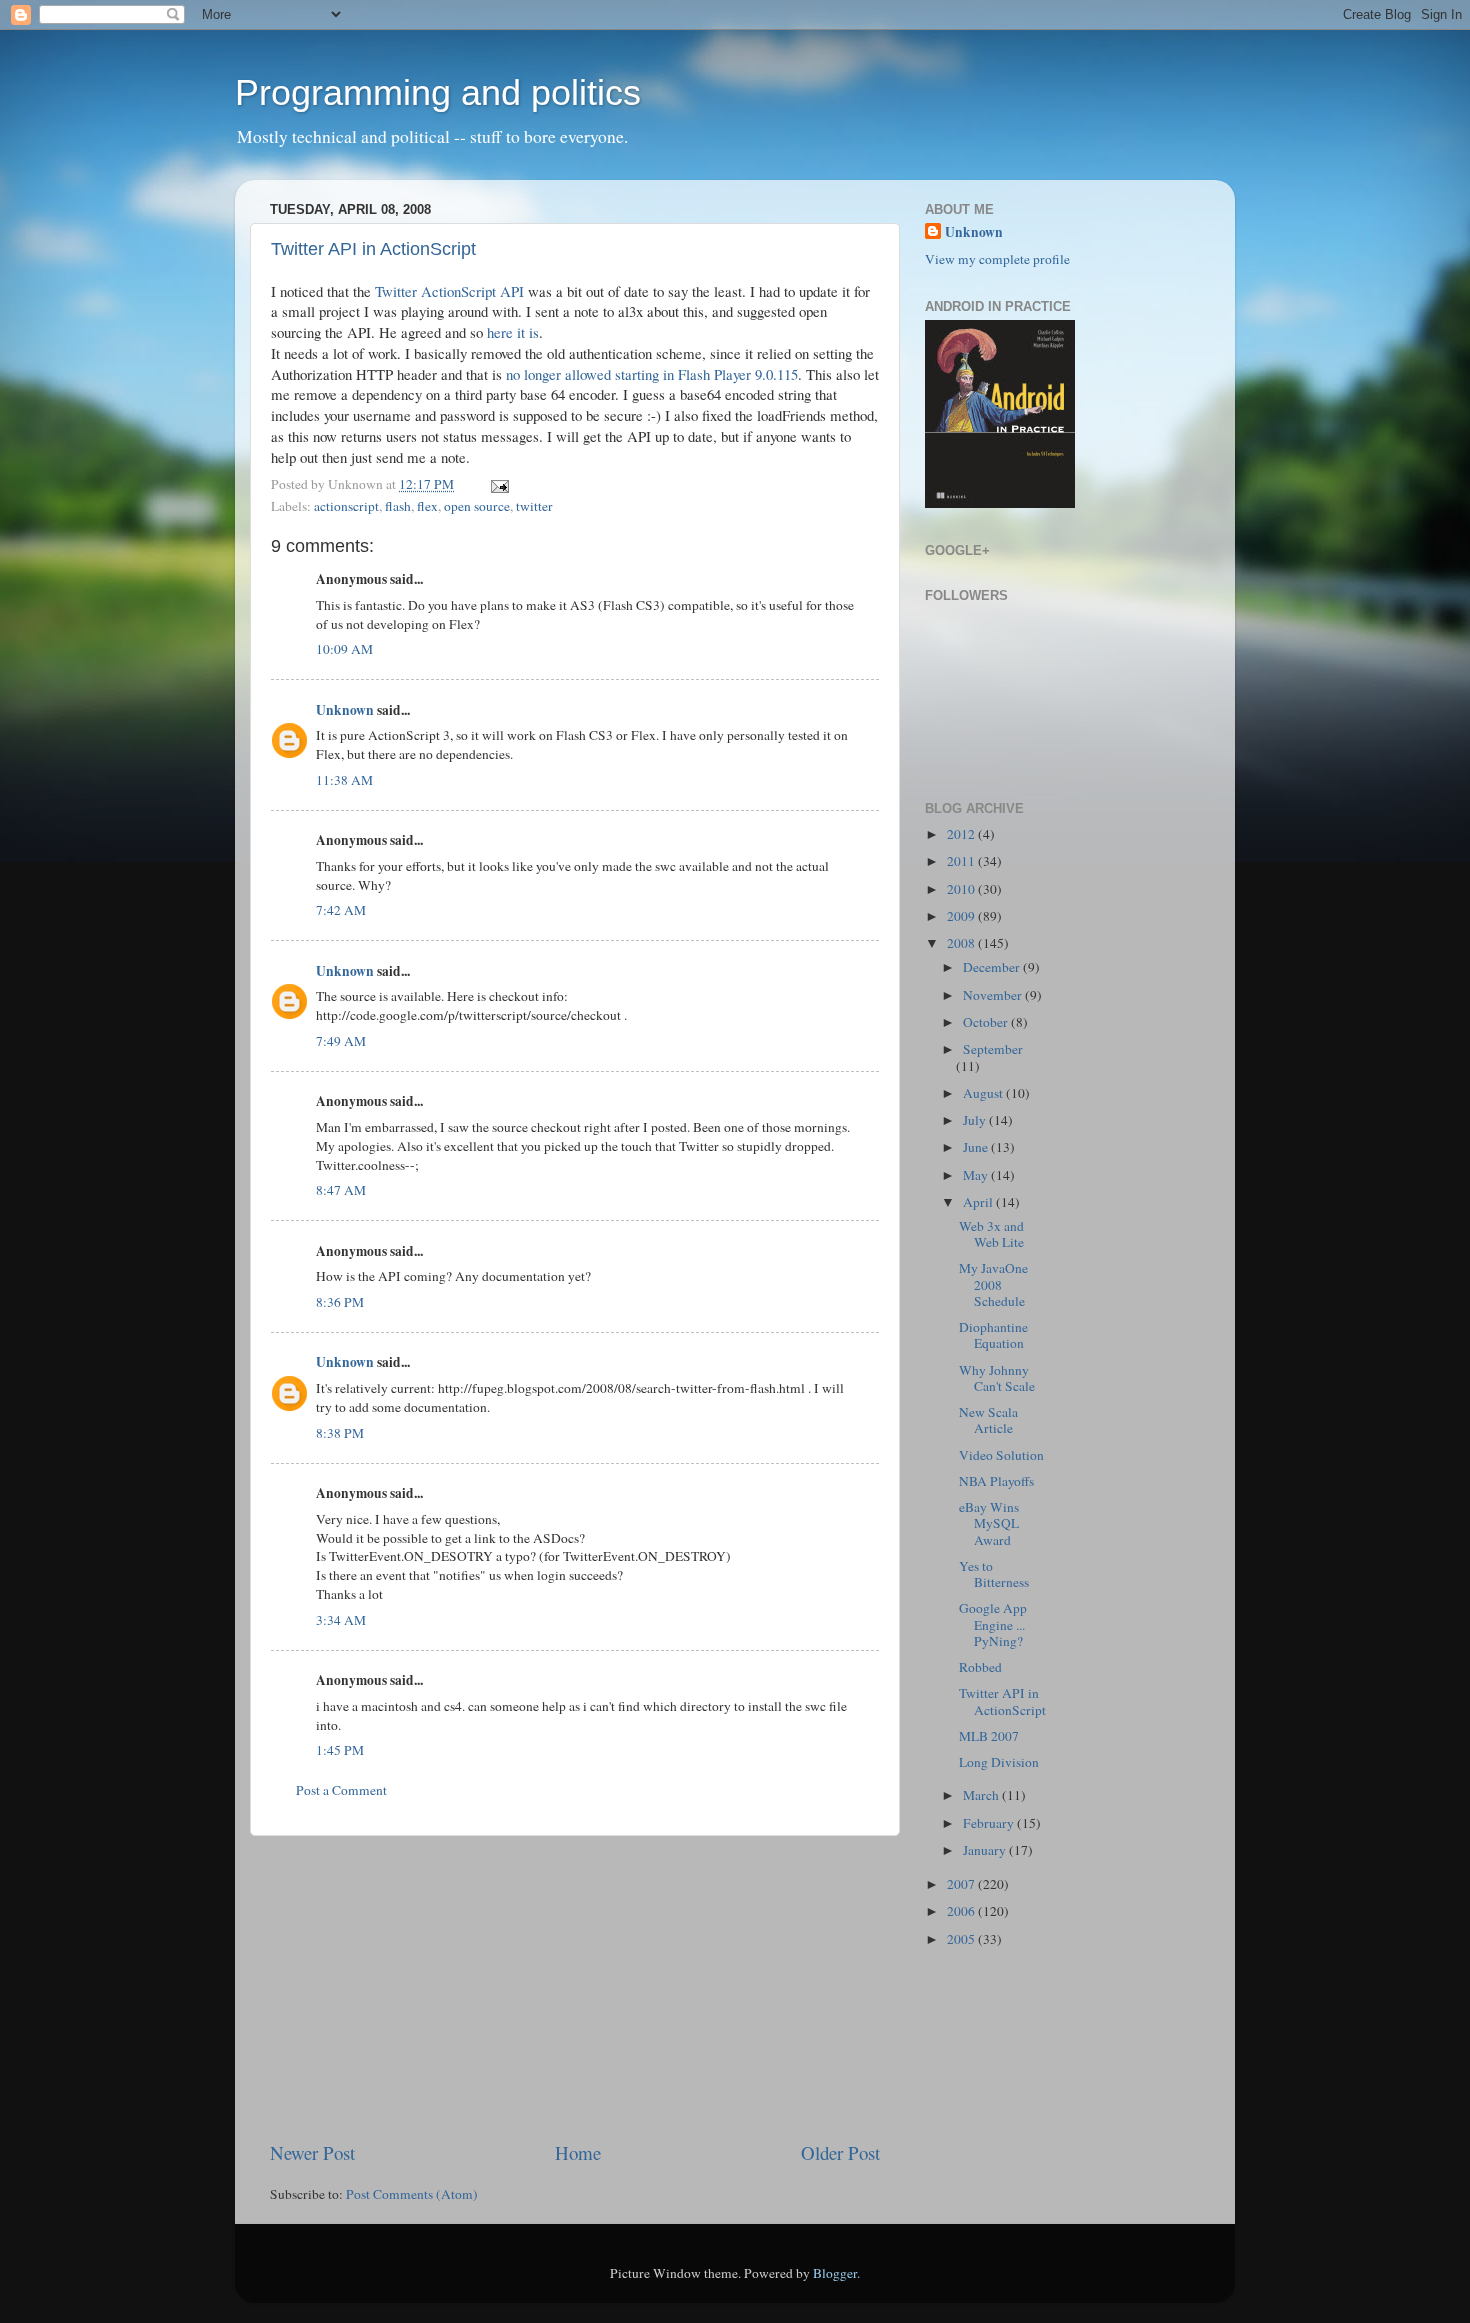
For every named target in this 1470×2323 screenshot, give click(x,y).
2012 (962, 834)
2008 (962, 943)
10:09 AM (344, 649)
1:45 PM (340, 1750)
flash (398, 506)
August (984, 1093)
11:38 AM (344, 780)
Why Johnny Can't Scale (997, 1378)
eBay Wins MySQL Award (989, 1523)
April (979, 1202)
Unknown (345, 710)
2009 (962, 916)
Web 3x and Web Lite (991, 1234)
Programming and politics (438, 92)
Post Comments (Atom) (412, 2194)
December (993, 967)
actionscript (346, 506)
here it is (513, 332)
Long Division (999, 1762)
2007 (962, 1884)
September (993, 1049)
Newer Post (312, 2152)
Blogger (835, 2273)
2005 (962, 1939)
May (977, 1175)
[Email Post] (496, 484)
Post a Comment (341, 1790)
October (987, 1022)
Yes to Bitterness (994, 1574)
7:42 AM (341, 910)
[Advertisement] (575, 1988)
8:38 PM (340, 1433)
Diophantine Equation (993, 1335)
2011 (962, 861)
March (982, 1795)
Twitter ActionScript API (449, 291)
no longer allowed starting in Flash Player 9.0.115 (652, 374)
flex (427, 506)
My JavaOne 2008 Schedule (993, 1284)
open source (477, 506)
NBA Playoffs (996, 1481)
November (994, 995)
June (977, 1147)
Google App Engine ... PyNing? (993, 1624)
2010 (962, 889)
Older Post (840, 2152)
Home (578, 2152)
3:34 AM (341, 1620)
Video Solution (1001, 1455)
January (986, 1850)
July (976, 1120)
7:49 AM (341, 1041)
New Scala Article (988, 1420)
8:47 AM (341, 1190)
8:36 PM (340, 1302)
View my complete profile (997, 259)
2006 (962, 1911)
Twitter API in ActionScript (373, 249)
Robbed (980, 1667)
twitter (534, 506)
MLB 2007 (989, 1736)
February (990, 1823)
